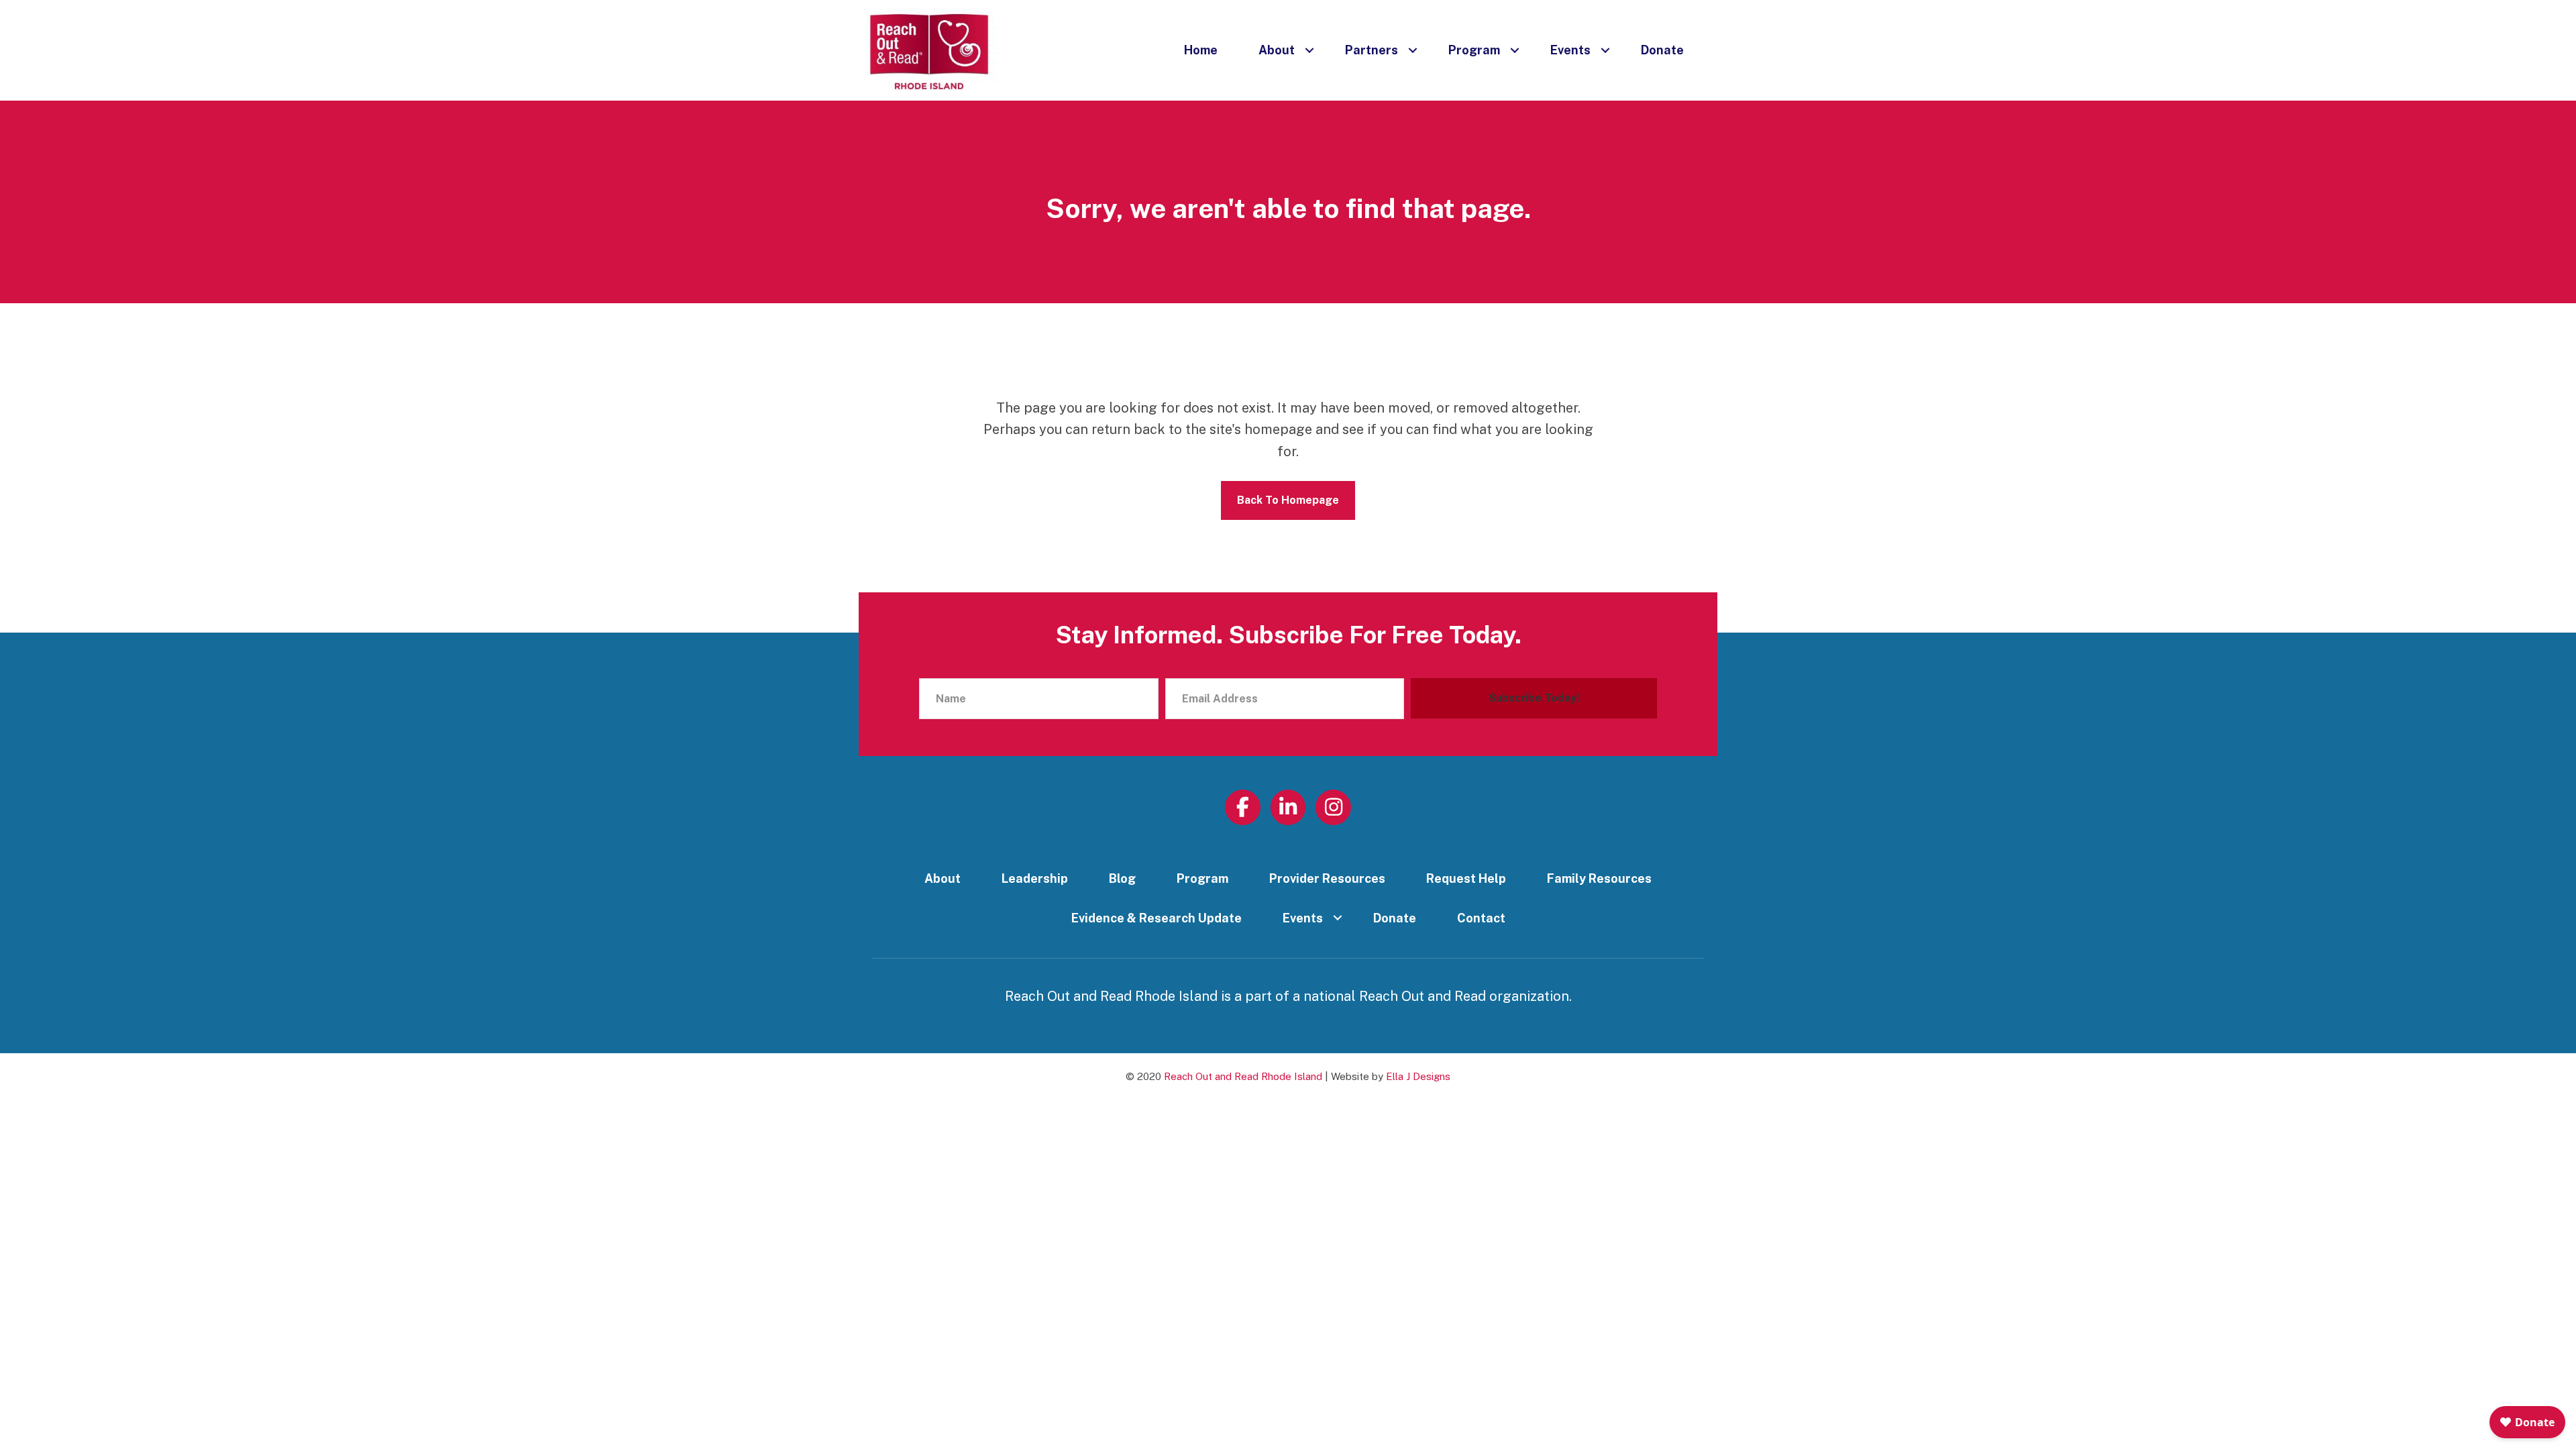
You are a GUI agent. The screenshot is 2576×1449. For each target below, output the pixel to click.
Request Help (1466, 878)
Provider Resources (1327, 878)
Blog (1122, 878)
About (1277, 50)
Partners (1372, 50)
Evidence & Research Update (1157, 918)
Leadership (1035, 878)
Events (1570, 50)
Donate (1662, 50)
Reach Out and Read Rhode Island (1243, 1076)
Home (1201, 50)
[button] (1309, 50)
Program (1474, 50)
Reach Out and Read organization (1464, 996)
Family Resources (1599, 878)
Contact (1481, 918)
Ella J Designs (1418, 1076)
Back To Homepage (1288, 500)
